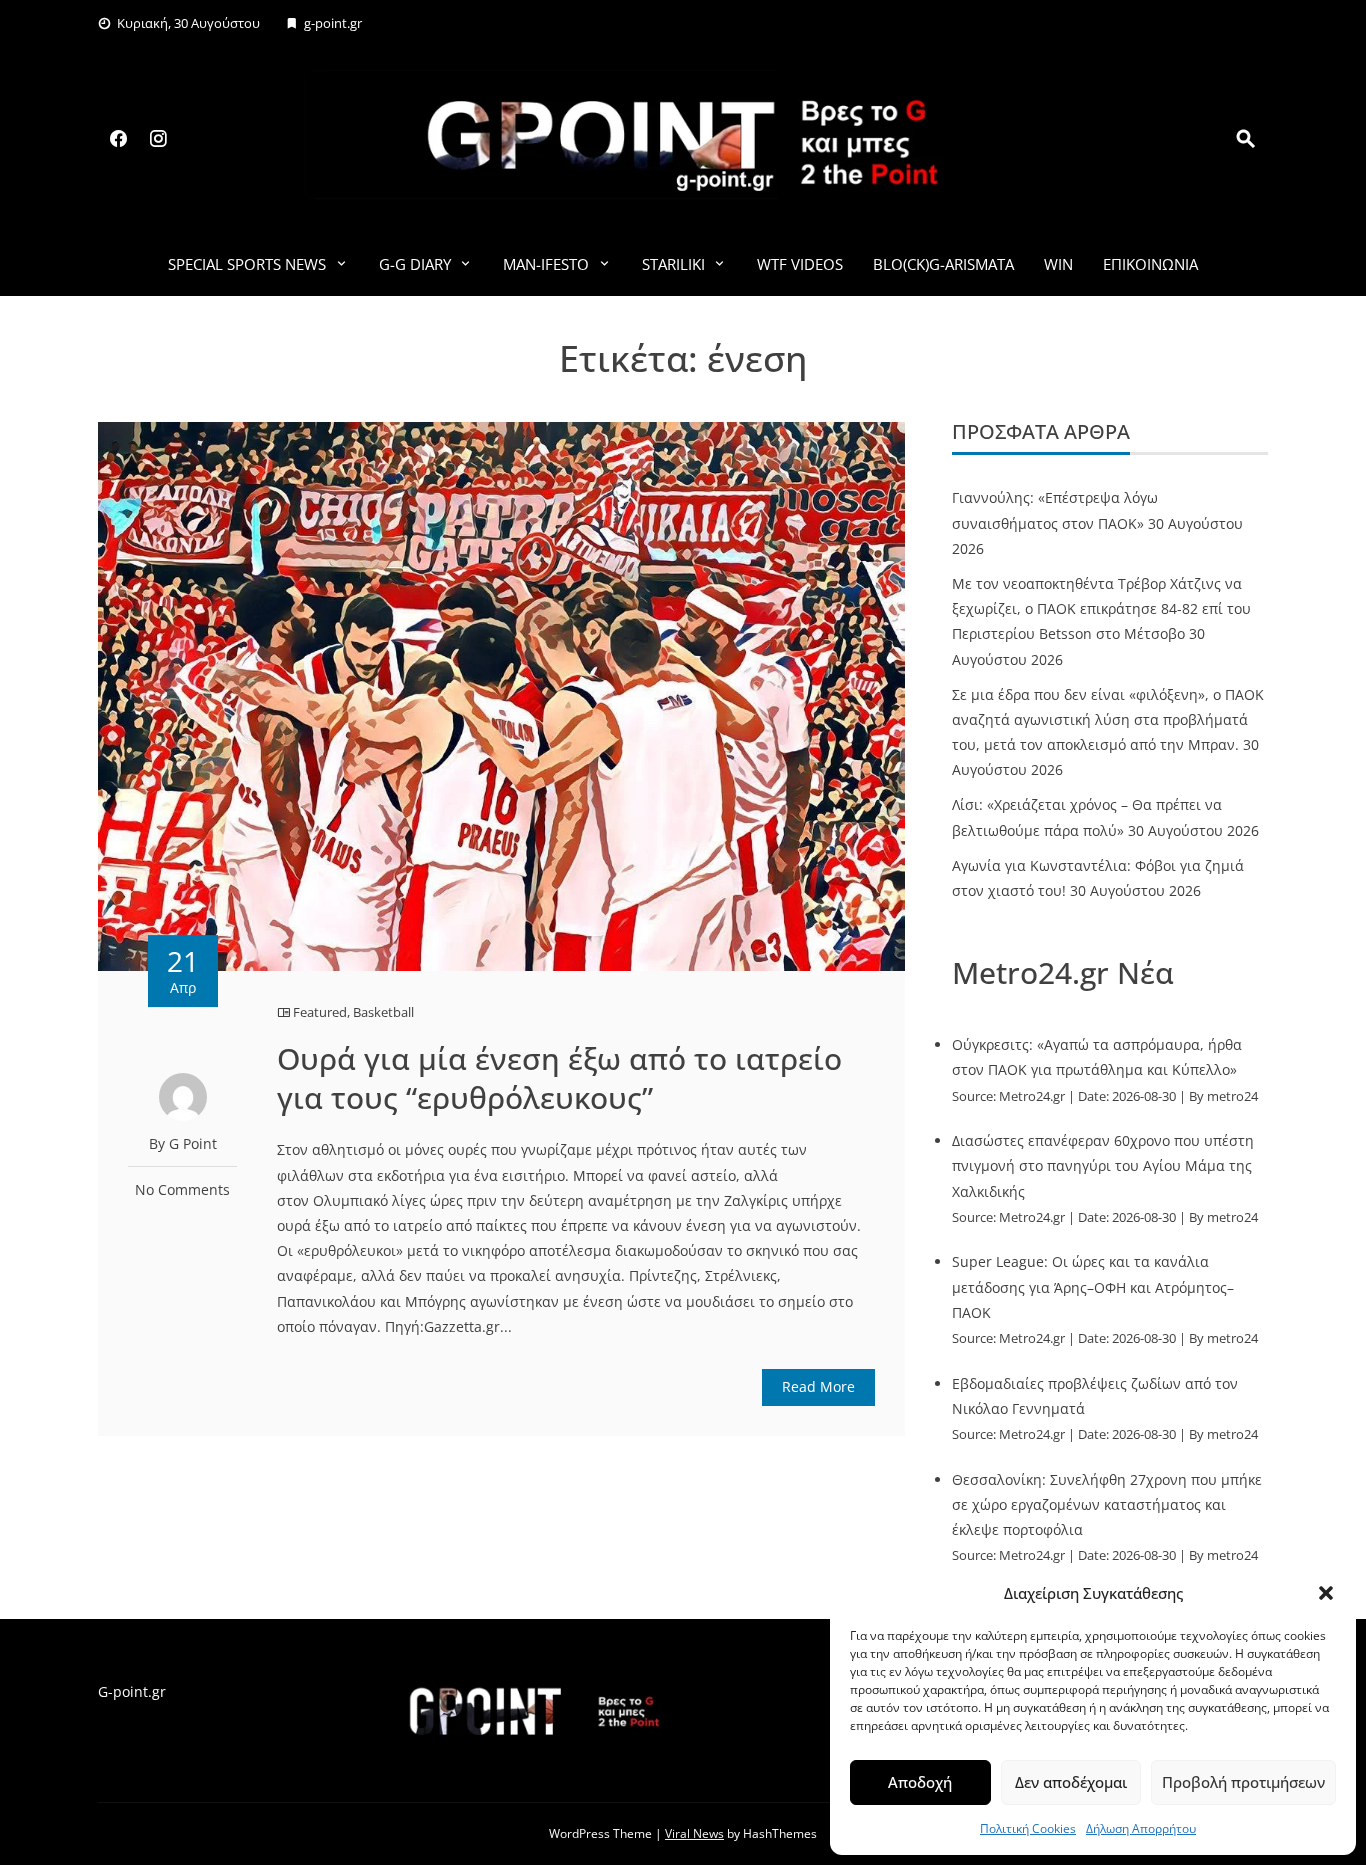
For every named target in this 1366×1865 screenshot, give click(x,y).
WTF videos (800, 264)
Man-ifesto (546, 264)
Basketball (383, 1012)
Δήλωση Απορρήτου (1141, 1828)
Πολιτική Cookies (1028, 1828)
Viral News (694, 1833)
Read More (818, 1386)
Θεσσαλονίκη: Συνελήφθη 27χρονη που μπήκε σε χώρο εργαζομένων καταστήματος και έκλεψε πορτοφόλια (1107, 1504)
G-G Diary (415, 264)
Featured (320, 1012)
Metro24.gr (1032, 1096)
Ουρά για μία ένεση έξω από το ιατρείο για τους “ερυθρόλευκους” (559, 1078)
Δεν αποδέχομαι (1071, 1782)
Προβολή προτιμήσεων (1243, 1782)
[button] (1326, 1593)
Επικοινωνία (1150, 264)
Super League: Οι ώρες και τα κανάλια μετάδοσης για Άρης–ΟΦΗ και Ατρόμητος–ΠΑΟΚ (1093, 1286)
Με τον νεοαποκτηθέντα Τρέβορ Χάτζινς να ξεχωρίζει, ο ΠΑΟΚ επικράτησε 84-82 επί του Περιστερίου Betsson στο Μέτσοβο (1101, 608)
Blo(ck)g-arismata (943, 264)
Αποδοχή (920, 1782)
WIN (1058, 264)
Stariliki (673, 264)
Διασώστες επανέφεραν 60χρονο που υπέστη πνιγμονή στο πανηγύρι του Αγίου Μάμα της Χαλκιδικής (1103, 1165)
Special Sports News (247, 264)
